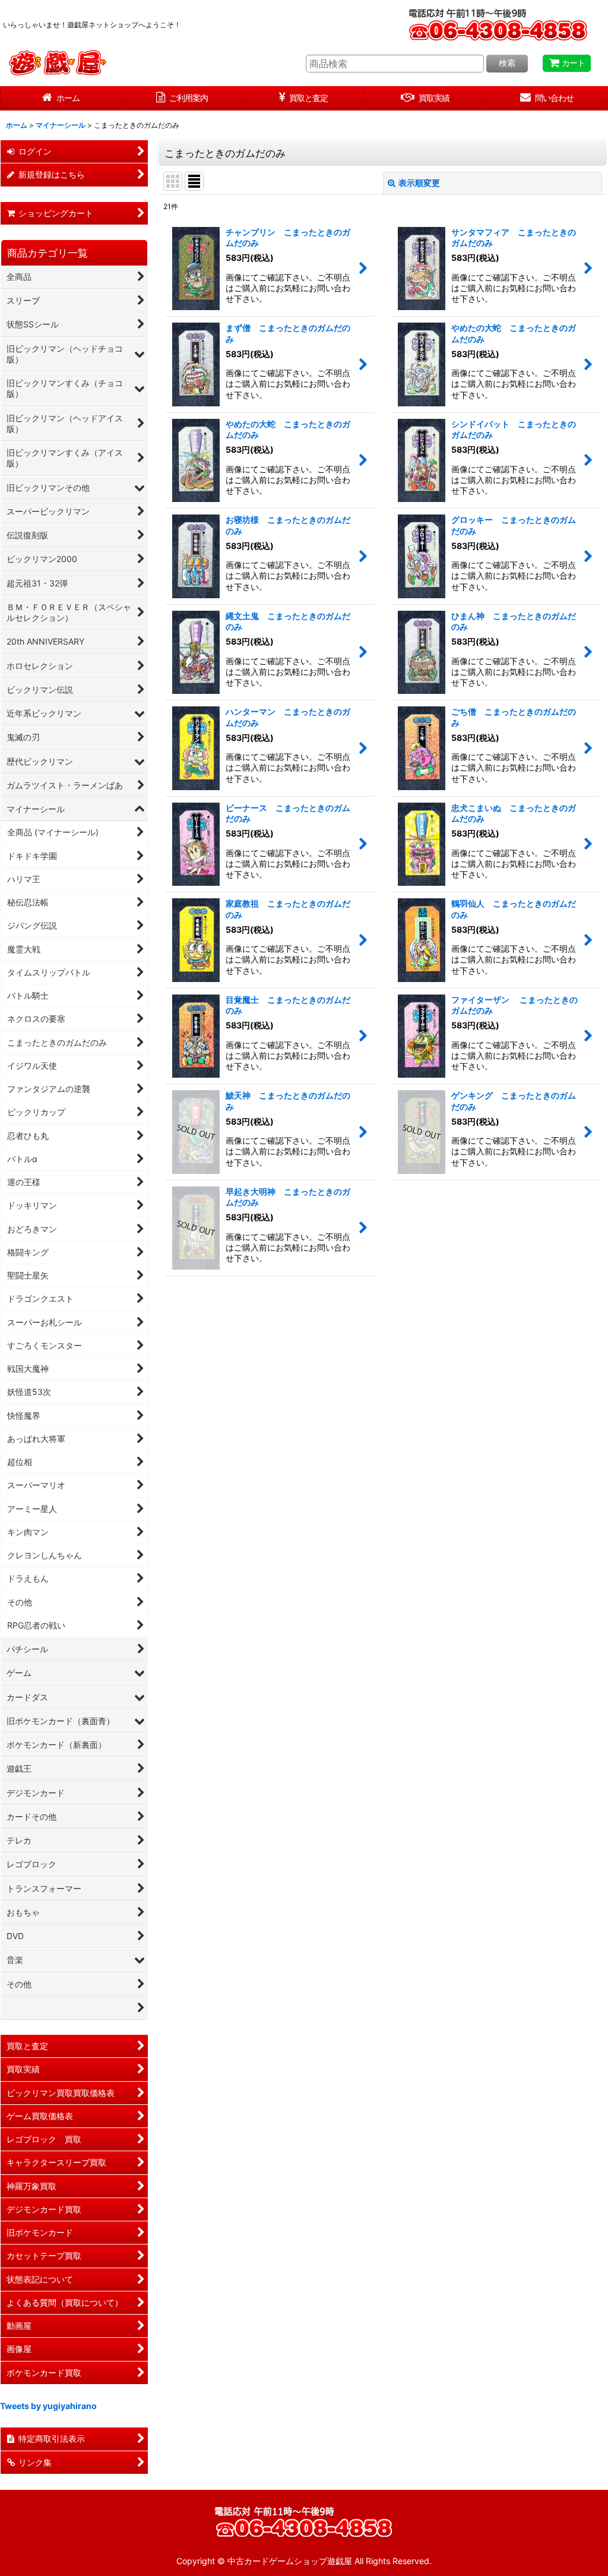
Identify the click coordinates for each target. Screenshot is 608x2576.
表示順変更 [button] (419, 183)
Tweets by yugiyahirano (48, 2406)
